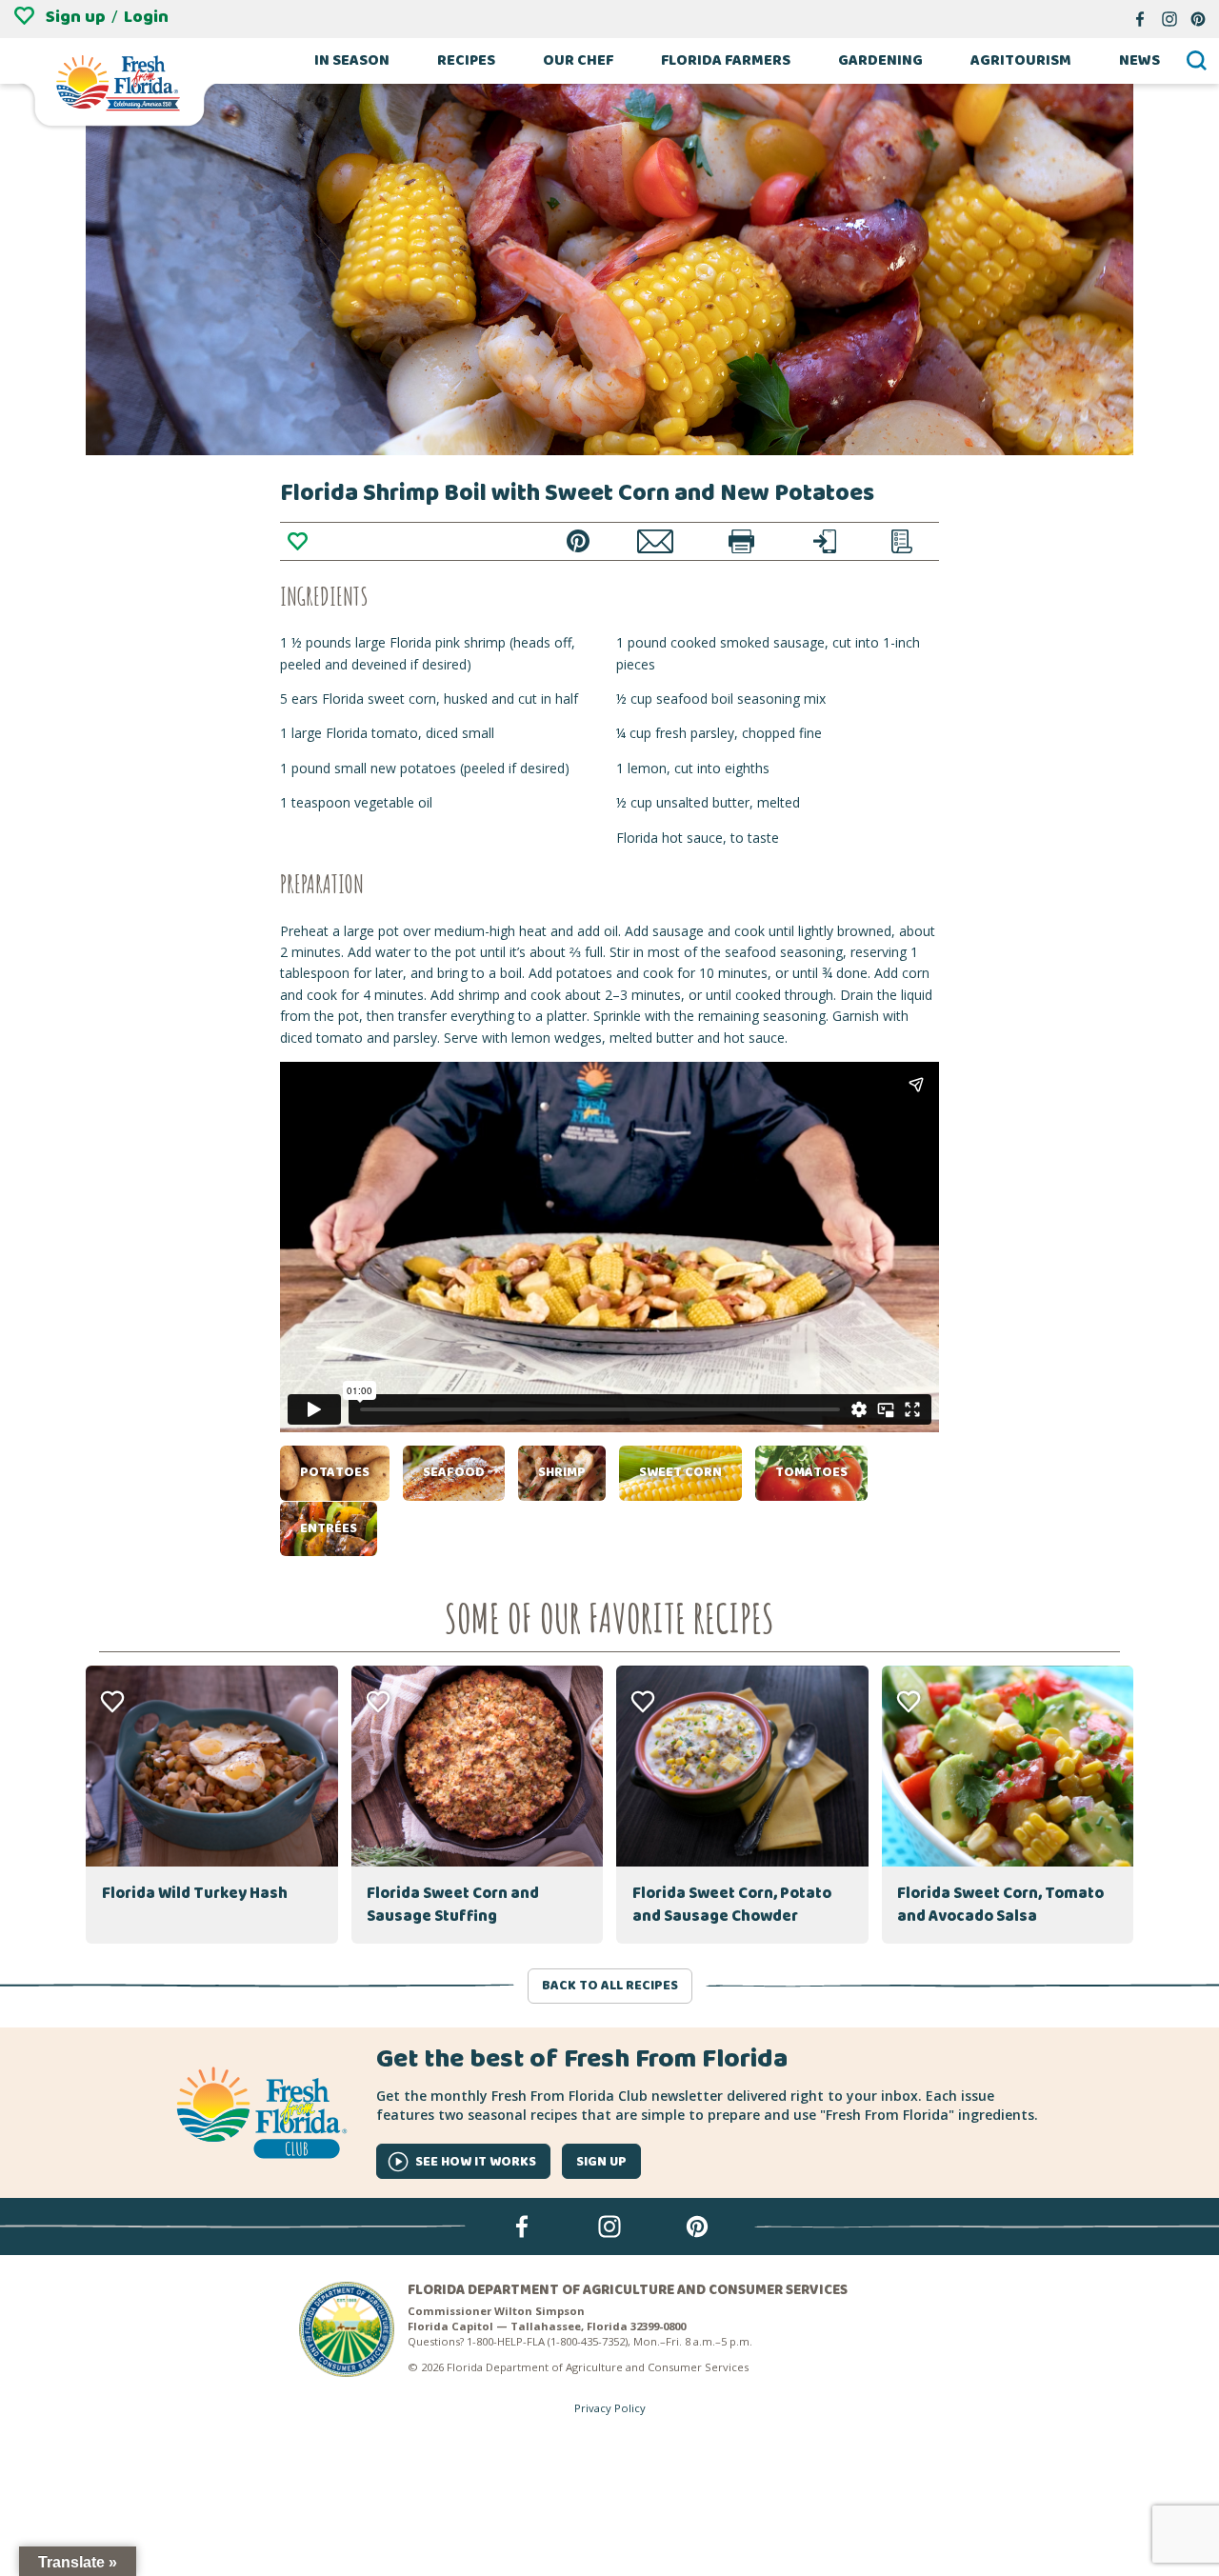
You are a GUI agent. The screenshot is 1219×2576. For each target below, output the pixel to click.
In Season (352, 61)
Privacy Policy (610, 2408)
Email (656, 541)
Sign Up (601, 2162)
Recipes (466, 61)
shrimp (562, 1472)
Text (825, 541)
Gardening (880, 61)
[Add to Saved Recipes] (297, 541)
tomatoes (811, 1472)
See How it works (476, 2162)
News (1139, 61)
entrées (329, 1528)
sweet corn (680, 1472)
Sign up (76, 17)
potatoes (335, 1472)
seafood (454, 1472)
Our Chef (578, 61)
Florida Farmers (726, 61)
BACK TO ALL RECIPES (610, 1986)
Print (741, 541)
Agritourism (1021, 61)
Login (146, 17)
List (902, 541)
